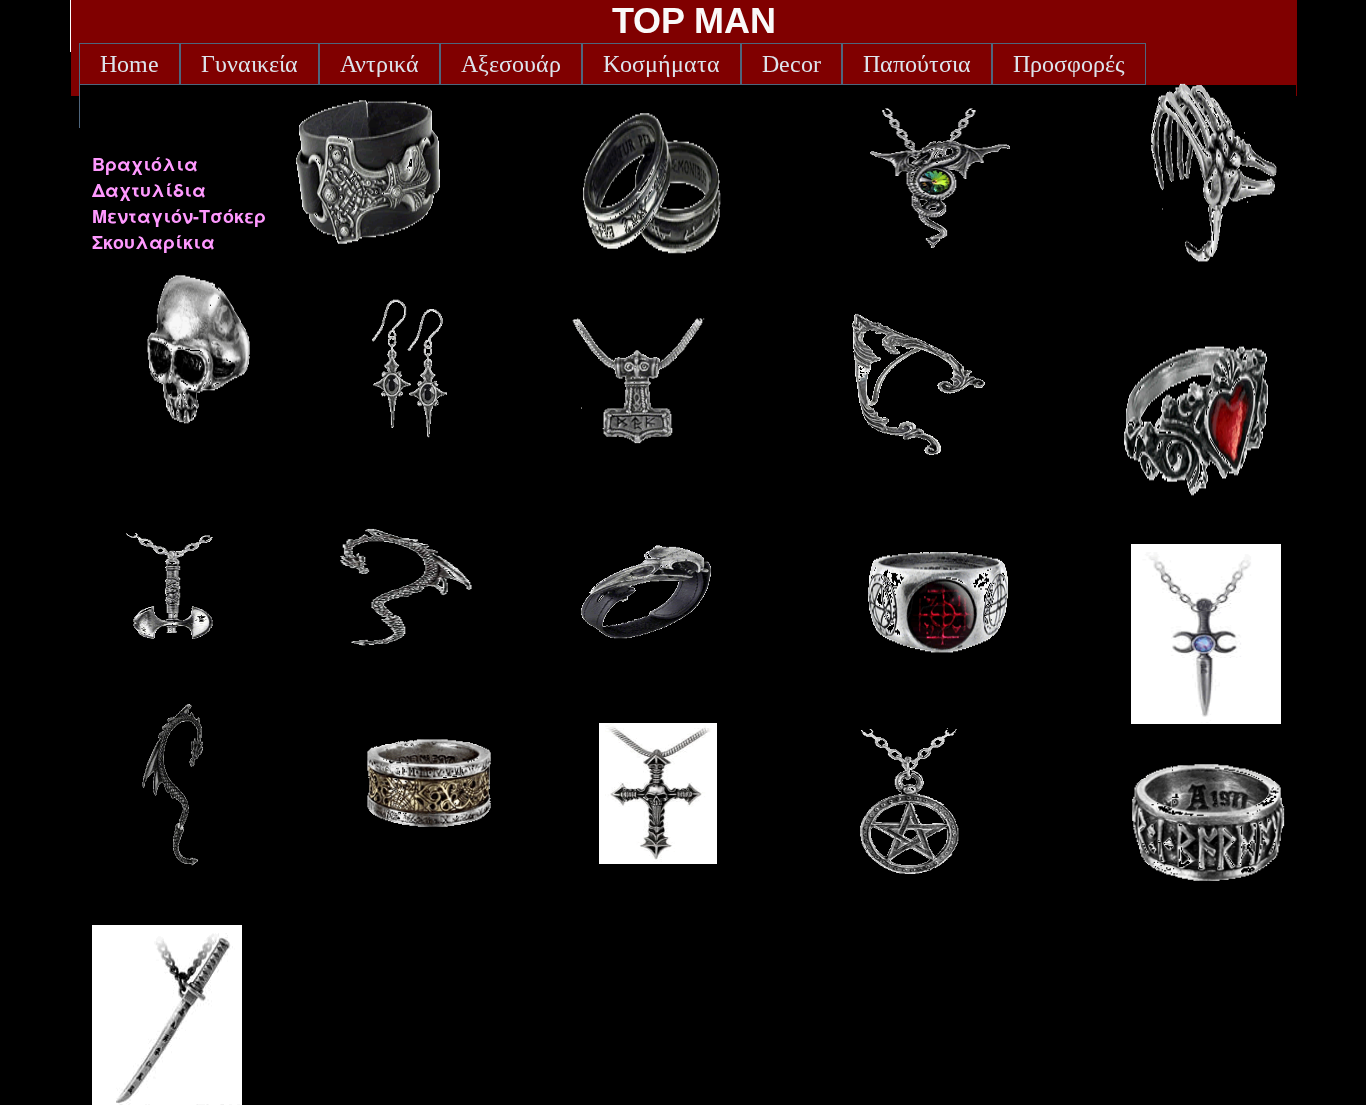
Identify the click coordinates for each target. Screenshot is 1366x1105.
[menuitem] (129, 64)
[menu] (179, 203)
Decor (791, 64)
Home (129, 64)
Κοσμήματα (661, 64)
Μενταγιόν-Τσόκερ (179, 216)
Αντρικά (379, 64)
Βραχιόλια (145, 164)
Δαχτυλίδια (149, 190)
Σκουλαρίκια (153, 242)
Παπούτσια (917, 64)
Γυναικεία (249, 64)
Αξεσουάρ (511, 64)
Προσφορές (1069, 64)
